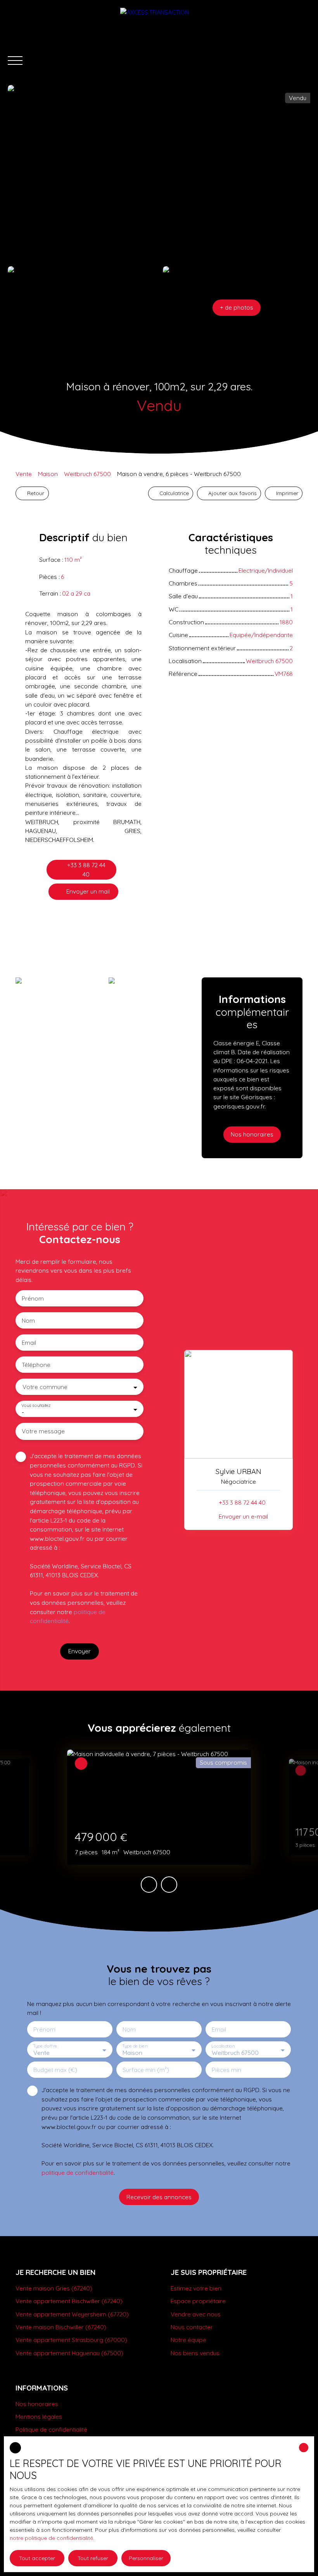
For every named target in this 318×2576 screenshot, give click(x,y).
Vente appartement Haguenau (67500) (69, 2353)
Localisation (223, 2046)
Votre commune (45, 1387)
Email (29, 1343)
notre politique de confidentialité (51, 2538)
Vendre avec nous (196, 2314)
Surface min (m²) (146, 2070)
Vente (24, 474)
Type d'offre (45, 2046)
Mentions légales (39, 2417)
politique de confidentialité (78, 2172)
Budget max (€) (55, 2070)
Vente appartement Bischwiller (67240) (69, 2301)
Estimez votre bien (196, 2288)
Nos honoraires (37, 2404)
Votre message (43, 1431)
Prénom (33, 1298)
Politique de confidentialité (51, 2429)
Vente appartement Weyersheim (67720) (72, 2314)
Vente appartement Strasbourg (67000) (71, 2340)
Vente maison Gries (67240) (54, 2288)
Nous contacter (192, 2327)
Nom (28, 1321)
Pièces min (226, 2070)
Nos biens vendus (195, 2353)
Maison (48, 474)
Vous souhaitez (36, 1406)
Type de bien (135, 2046)
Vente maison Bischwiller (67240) (61, 2327)
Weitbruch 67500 (87, 474)
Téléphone (36, 1365)
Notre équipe (188, 2340)
